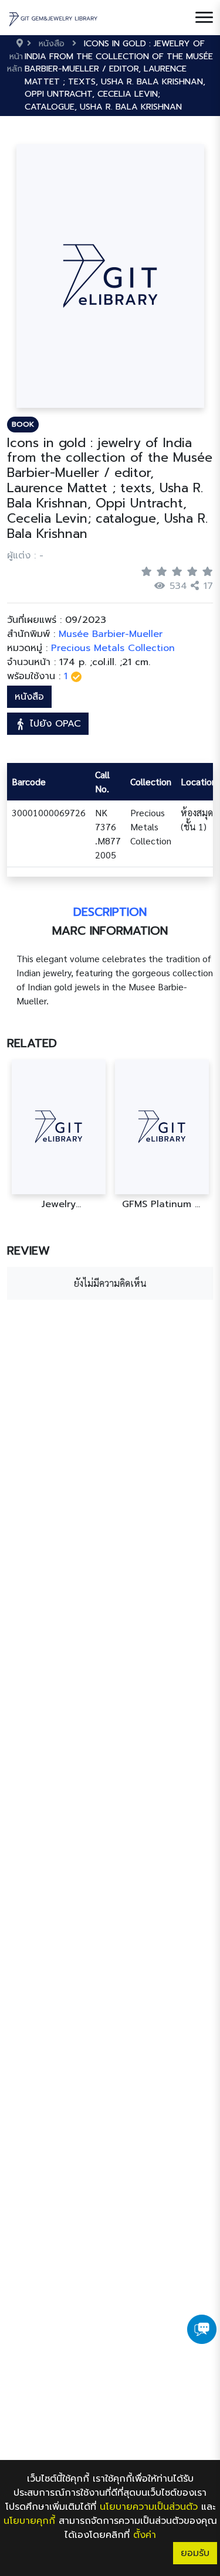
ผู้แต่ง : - (25, 556)
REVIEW (28, 1250)
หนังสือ (29, 697)
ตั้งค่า (145, 2535)
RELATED (32, 1043)
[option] (59, 1135)
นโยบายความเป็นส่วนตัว (149, 2507)
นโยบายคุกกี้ (29, 2521)
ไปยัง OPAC (54, 724)
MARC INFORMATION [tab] (110, 931)
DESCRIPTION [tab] (110, 912)
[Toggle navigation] (204, 18)
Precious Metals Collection (113, 648)
